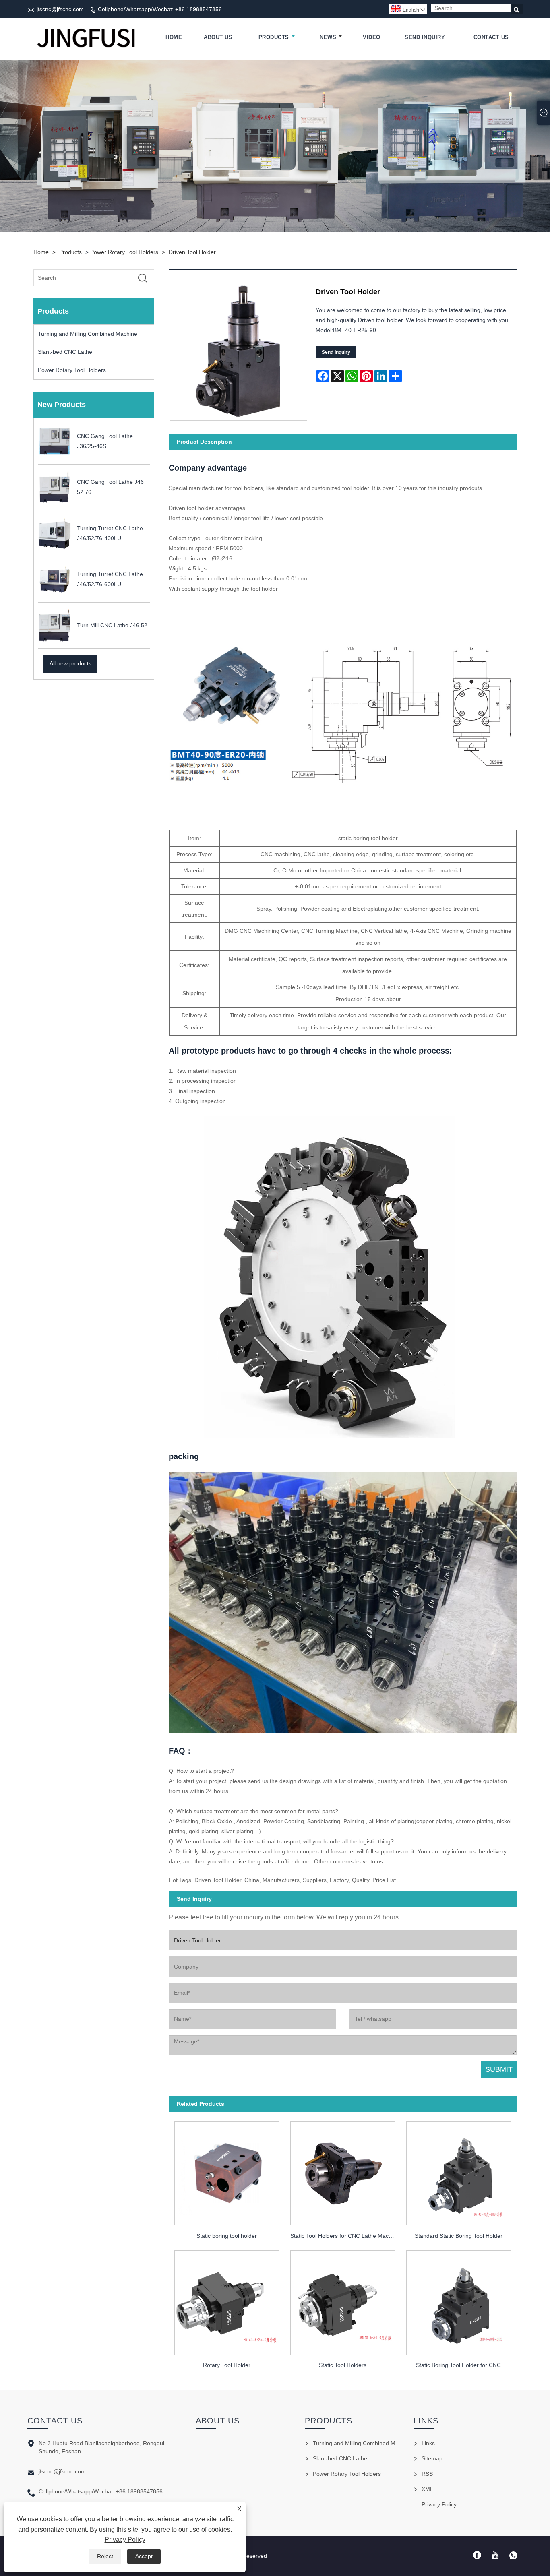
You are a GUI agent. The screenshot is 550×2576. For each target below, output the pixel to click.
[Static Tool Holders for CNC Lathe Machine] (343, 2171)
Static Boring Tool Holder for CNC (458, 2365)
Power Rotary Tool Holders (124, 252)
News (328, 37)
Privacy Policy (125, 2540)
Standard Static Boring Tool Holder (459, 2236)
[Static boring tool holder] (227, 2171)
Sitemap (432, 2458)
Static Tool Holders (343, 2365)
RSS (427, 2474)
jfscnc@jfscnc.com (60, 9)
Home (174, 37)
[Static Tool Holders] (343, 2300)
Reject (105, 2556)
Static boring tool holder (227, 2236)
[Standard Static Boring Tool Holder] (459, 2171)
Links (428, 2443)
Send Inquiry (425, 37)
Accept (144, 2556)
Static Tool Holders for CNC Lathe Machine (345, 2236)
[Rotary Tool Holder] (227, 2300)
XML (427, 2489)
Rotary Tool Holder (227, 2365)
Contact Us (491, 37)
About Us (218, 37)
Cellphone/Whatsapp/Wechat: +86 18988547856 (160, 9)
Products (274, 37)
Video (372, 37)
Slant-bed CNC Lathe (65, 352)
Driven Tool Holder (192, 252)
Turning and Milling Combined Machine (88, 334)
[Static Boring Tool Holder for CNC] (459, 2300)
